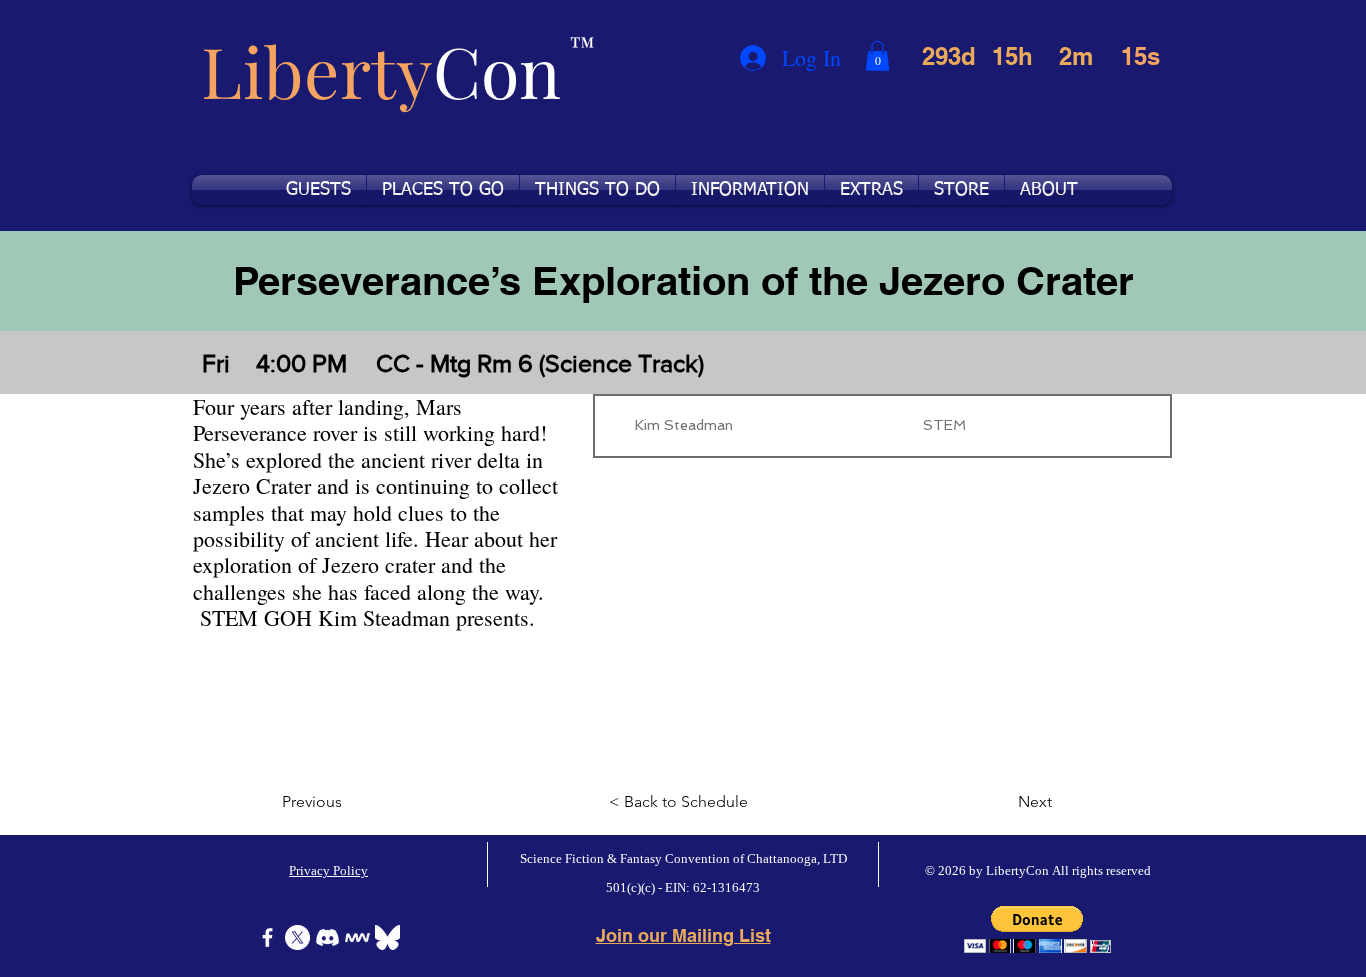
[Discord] (327, 937)
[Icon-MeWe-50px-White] (357, 937)
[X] (297, 937)
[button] (877, 56)
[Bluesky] (387, 937)
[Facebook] (267, 937)
